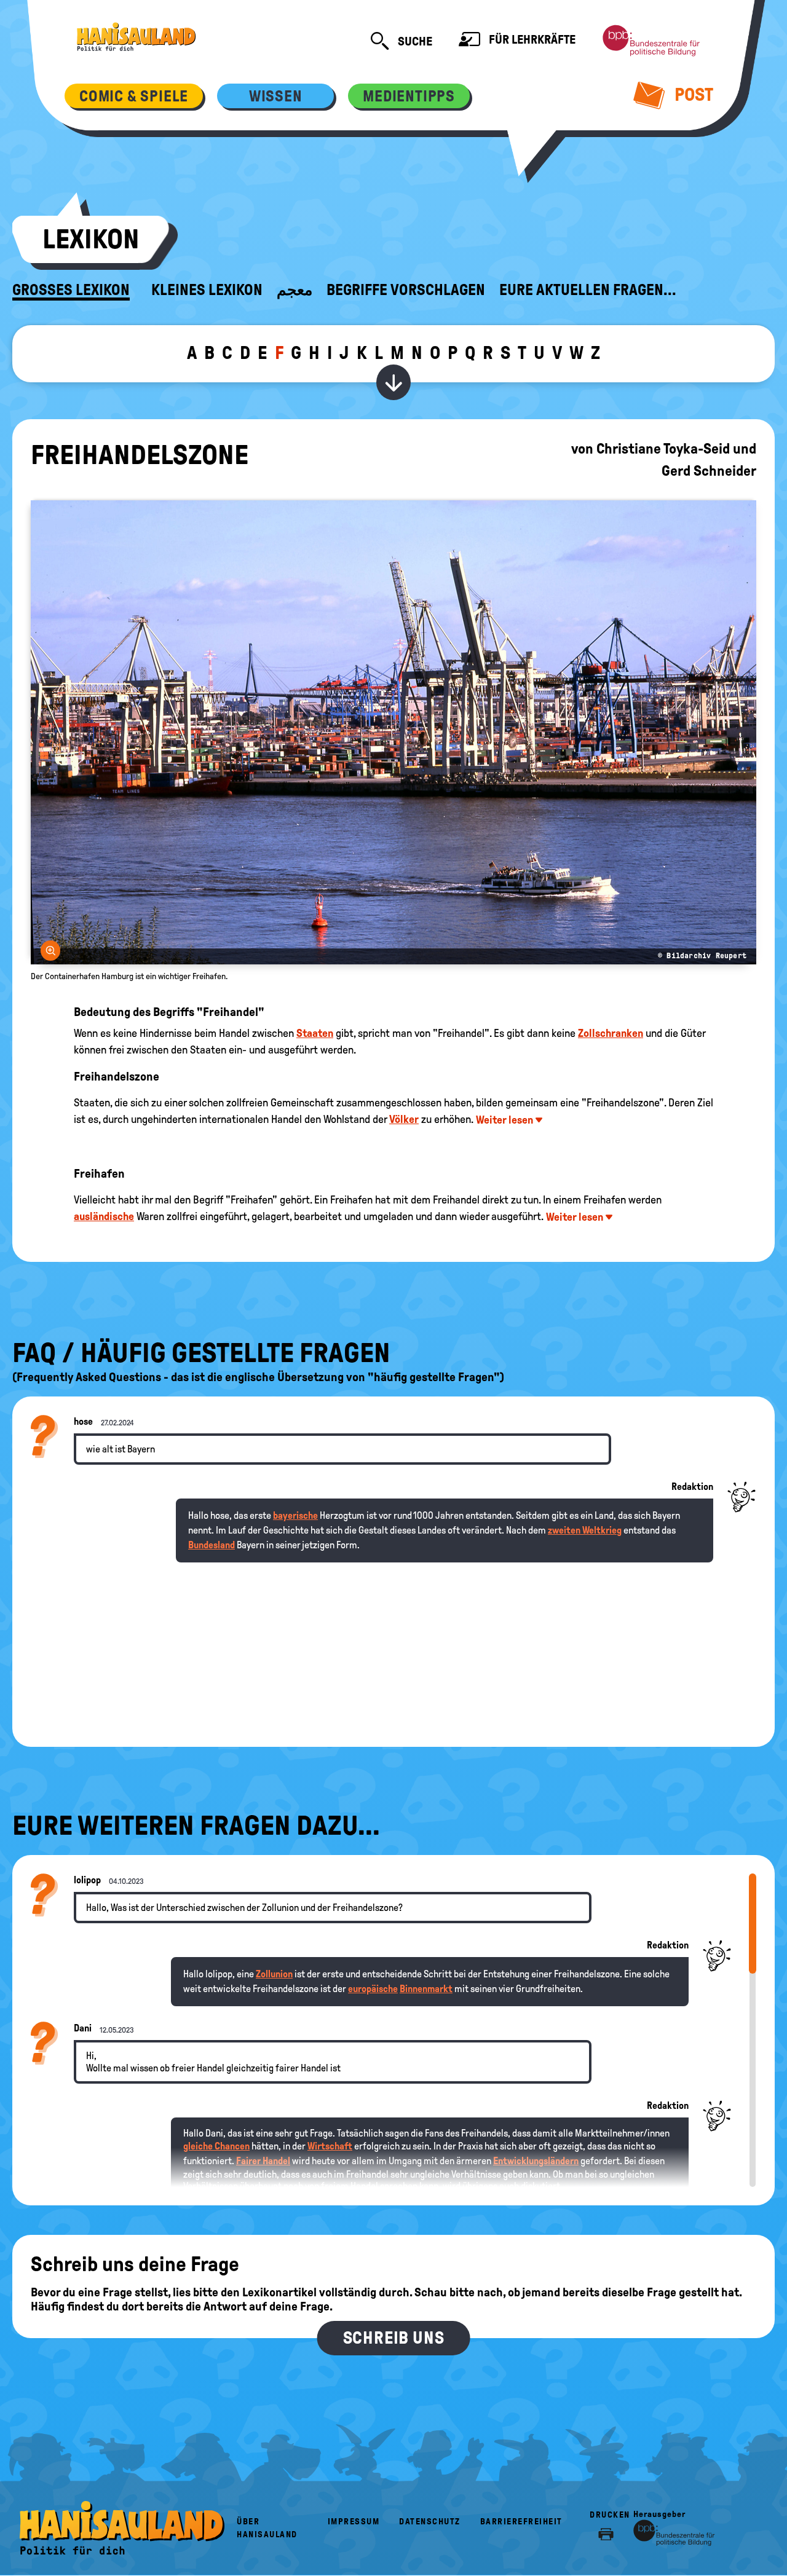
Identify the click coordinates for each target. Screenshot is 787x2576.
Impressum (354, 2522)
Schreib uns (394, 2338)
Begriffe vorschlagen (406, 290)
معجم (295, 290)
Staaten (315, 1033)
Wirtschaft (330, 2146)
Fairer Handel (263, 2161)
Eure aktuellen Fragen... (588, 290)
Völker (404, 1119)
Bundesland (212, 1545)
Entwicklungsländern (536, 2161)
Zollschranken (611, 1033)
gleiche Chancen (216, 2146)
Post (692, 94)
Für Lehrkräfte (531, 39)
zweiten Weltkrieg (585, 1530)
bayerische (295, 1515)
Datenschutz (430, 2522)
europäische (373, 1989)
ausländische (104, 1216)
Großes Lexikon (71, 290)
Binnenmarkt (426, 1989)
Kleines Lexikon (207, 290)
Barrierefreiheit (521, 2522)
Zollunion (274, 1974)
